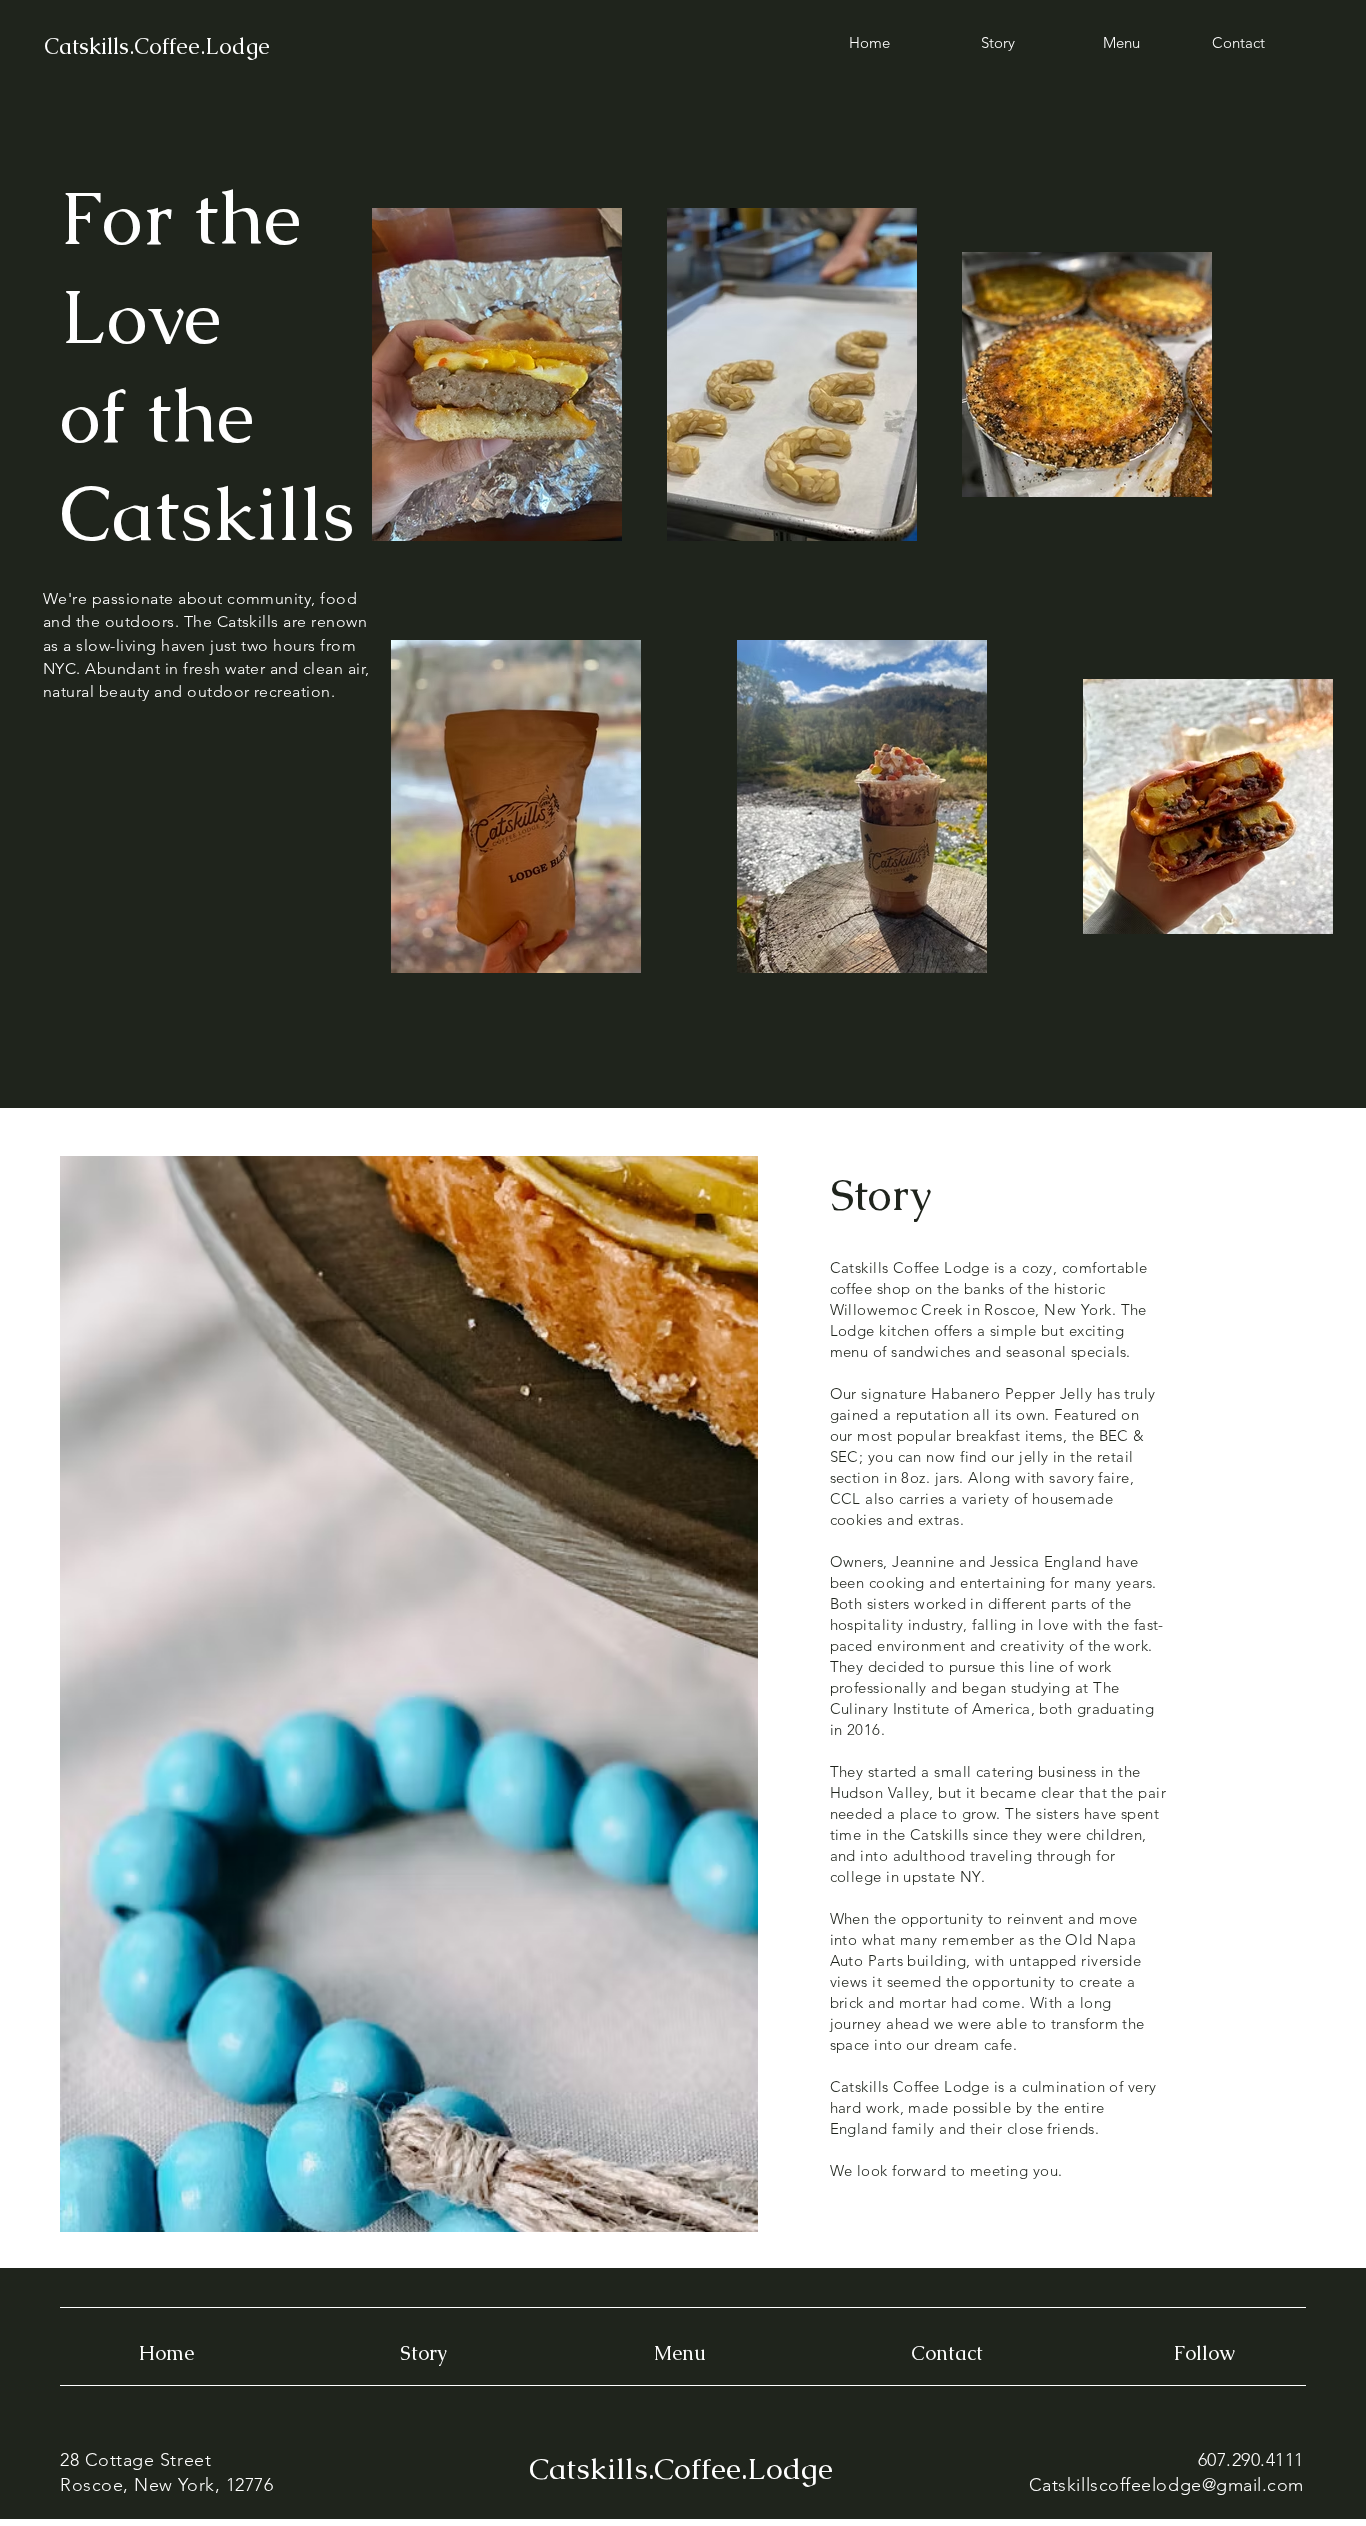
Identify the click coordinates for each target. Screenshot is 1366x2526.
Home (166, 2353)
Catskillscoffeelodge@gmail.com (1166, 2485)
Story (423, 2353)
